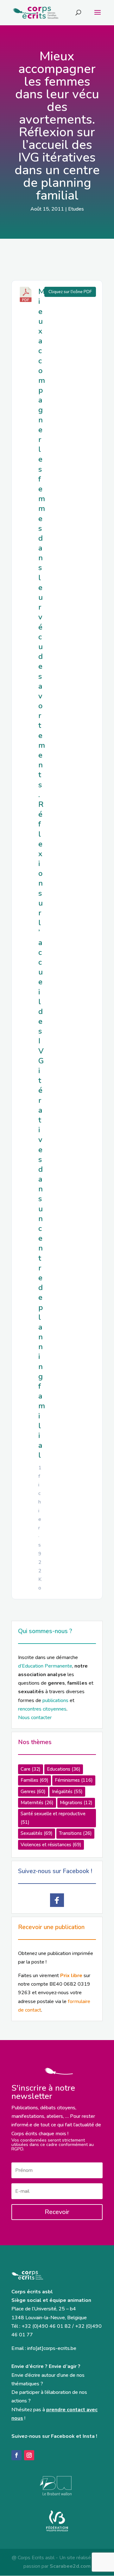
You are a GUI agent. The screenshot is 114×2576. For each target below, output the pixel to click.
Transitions (75, 1833)
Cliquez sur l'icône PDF (70, 292)
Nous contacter (35, 1718)
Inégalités (67, 1792)
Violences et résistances (51, 1845)
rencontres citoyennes (42, 1709)
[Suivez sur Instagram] (29, 2455)
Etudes (76, 209)
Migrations (76, 1803)
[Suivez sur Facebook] (16, 2455)
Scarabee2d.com (70, 2566)
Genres (33, 1792)
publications (55, 1700)
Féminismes (74, 1780)
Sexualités (37, 1833)
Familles (35, 1780)
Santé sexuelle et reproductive (53, 1818)
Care (31, 1769)
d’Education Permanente (45, 1666)
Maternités (37, 1803)
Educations (64, 1769)
